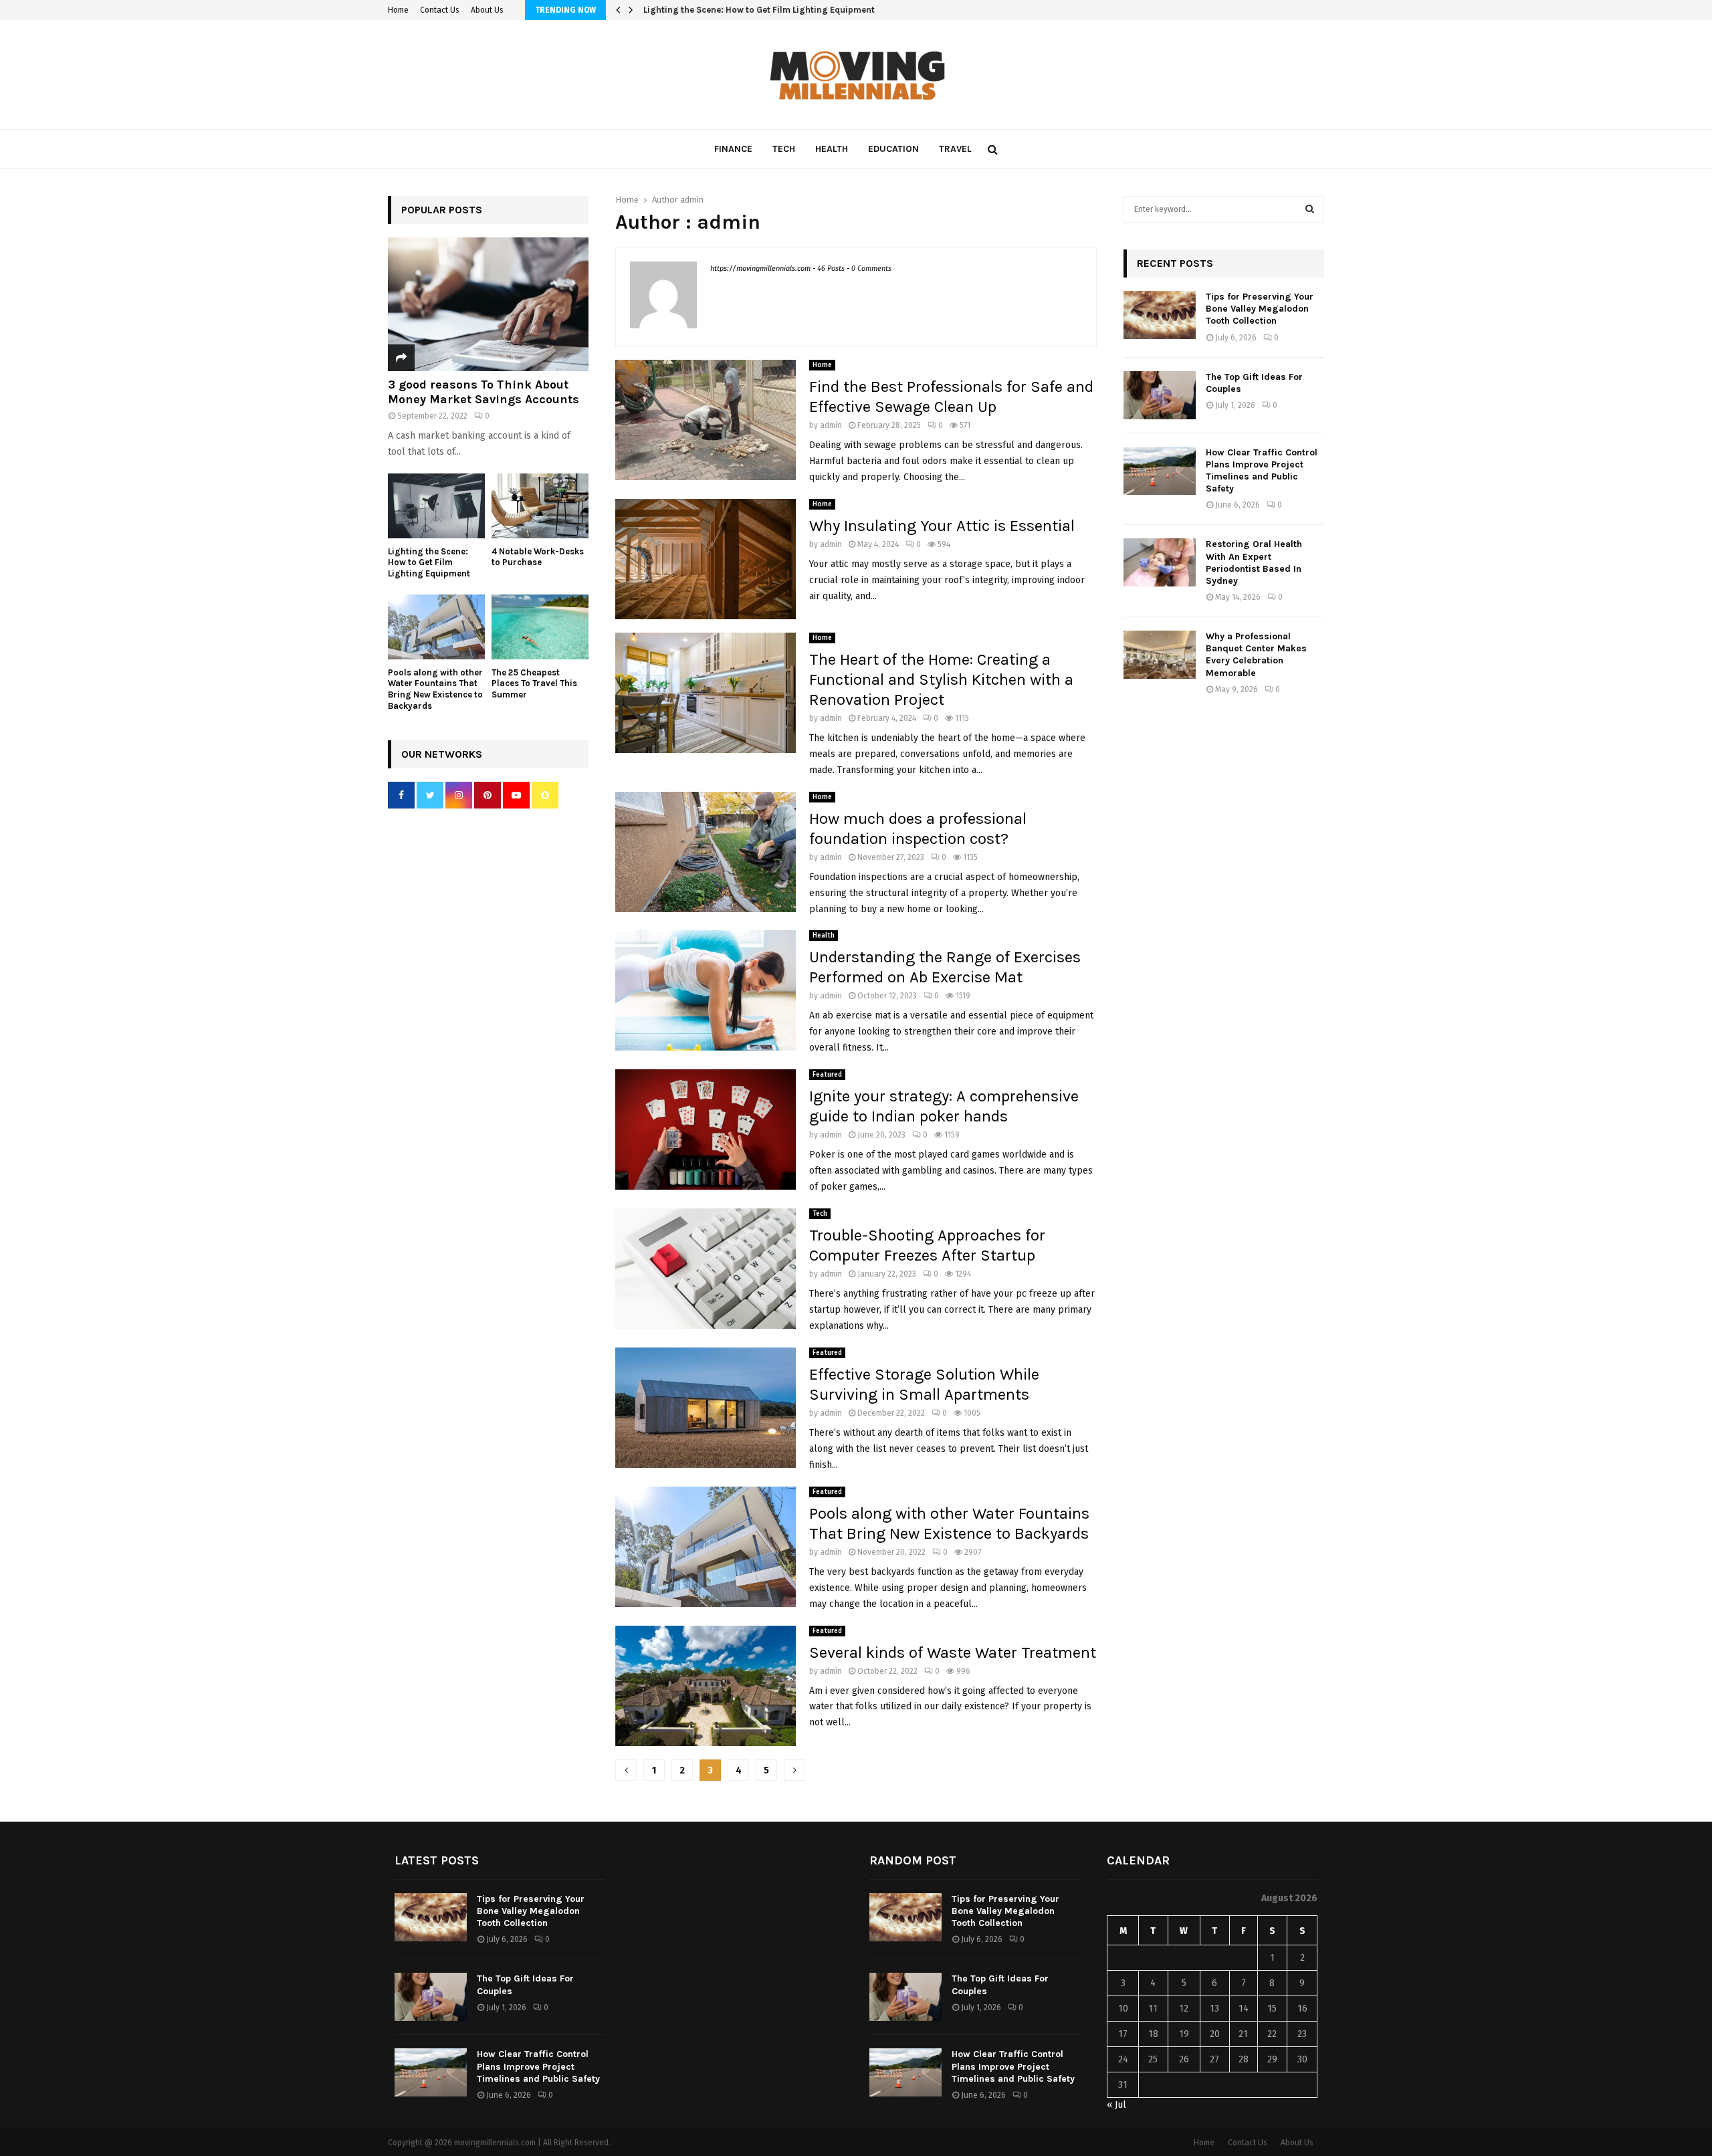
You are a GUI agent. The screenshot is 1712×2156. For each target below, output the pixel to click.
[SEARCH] (1310, 209)
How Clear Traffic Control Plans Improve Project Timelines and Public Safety (1262, 471)
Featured (827, 1075)
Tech (784, 149)
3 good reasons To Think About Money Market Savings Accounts (484, 392)
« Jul (1116, 2105)
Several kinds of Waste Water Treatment (953, 1652)
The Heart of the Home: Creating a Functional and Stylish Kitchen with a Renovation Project (941, 679)
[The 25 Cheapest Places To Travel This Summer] (540, 627)
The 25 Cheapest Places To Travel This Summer (534, 684)
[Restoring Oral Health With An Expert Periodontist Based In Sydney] (1160, 562)
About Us (487, 10)
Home (398, 10)
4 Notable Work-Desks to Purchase (715, 10)
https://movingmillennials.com (760, 268)
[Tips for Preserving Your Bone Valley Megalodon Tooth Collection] (1160, 315)
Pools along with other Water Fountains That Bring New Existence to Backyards (435, 689)
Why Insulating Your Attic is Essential (942, 526)
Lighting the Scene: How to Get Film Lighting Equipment (429, 563)
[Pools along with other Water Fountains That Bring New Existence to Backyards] (436, 627)
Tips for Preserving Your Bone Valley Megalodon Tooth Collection (1260, 309)
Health (832, 149)
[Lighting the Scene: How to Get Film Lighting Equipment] (436, 506)
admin (692, 200)
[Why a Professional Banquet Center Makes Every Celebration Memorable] (1160, 655)
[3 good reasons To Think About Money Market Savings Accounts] (488, 304)
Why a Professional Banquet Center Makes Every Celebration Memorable (1256, 655)
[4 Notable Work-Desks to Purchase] (540, 506)
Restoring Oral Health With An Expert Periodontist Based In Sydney (1254, 562)
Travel (955, 149)
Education (893, 149)
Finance (733, 149)
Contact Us (440, 10)
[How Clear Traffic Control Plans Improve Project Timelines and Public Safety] (1160, 471)
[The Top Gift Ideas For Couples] (1160, 395)
